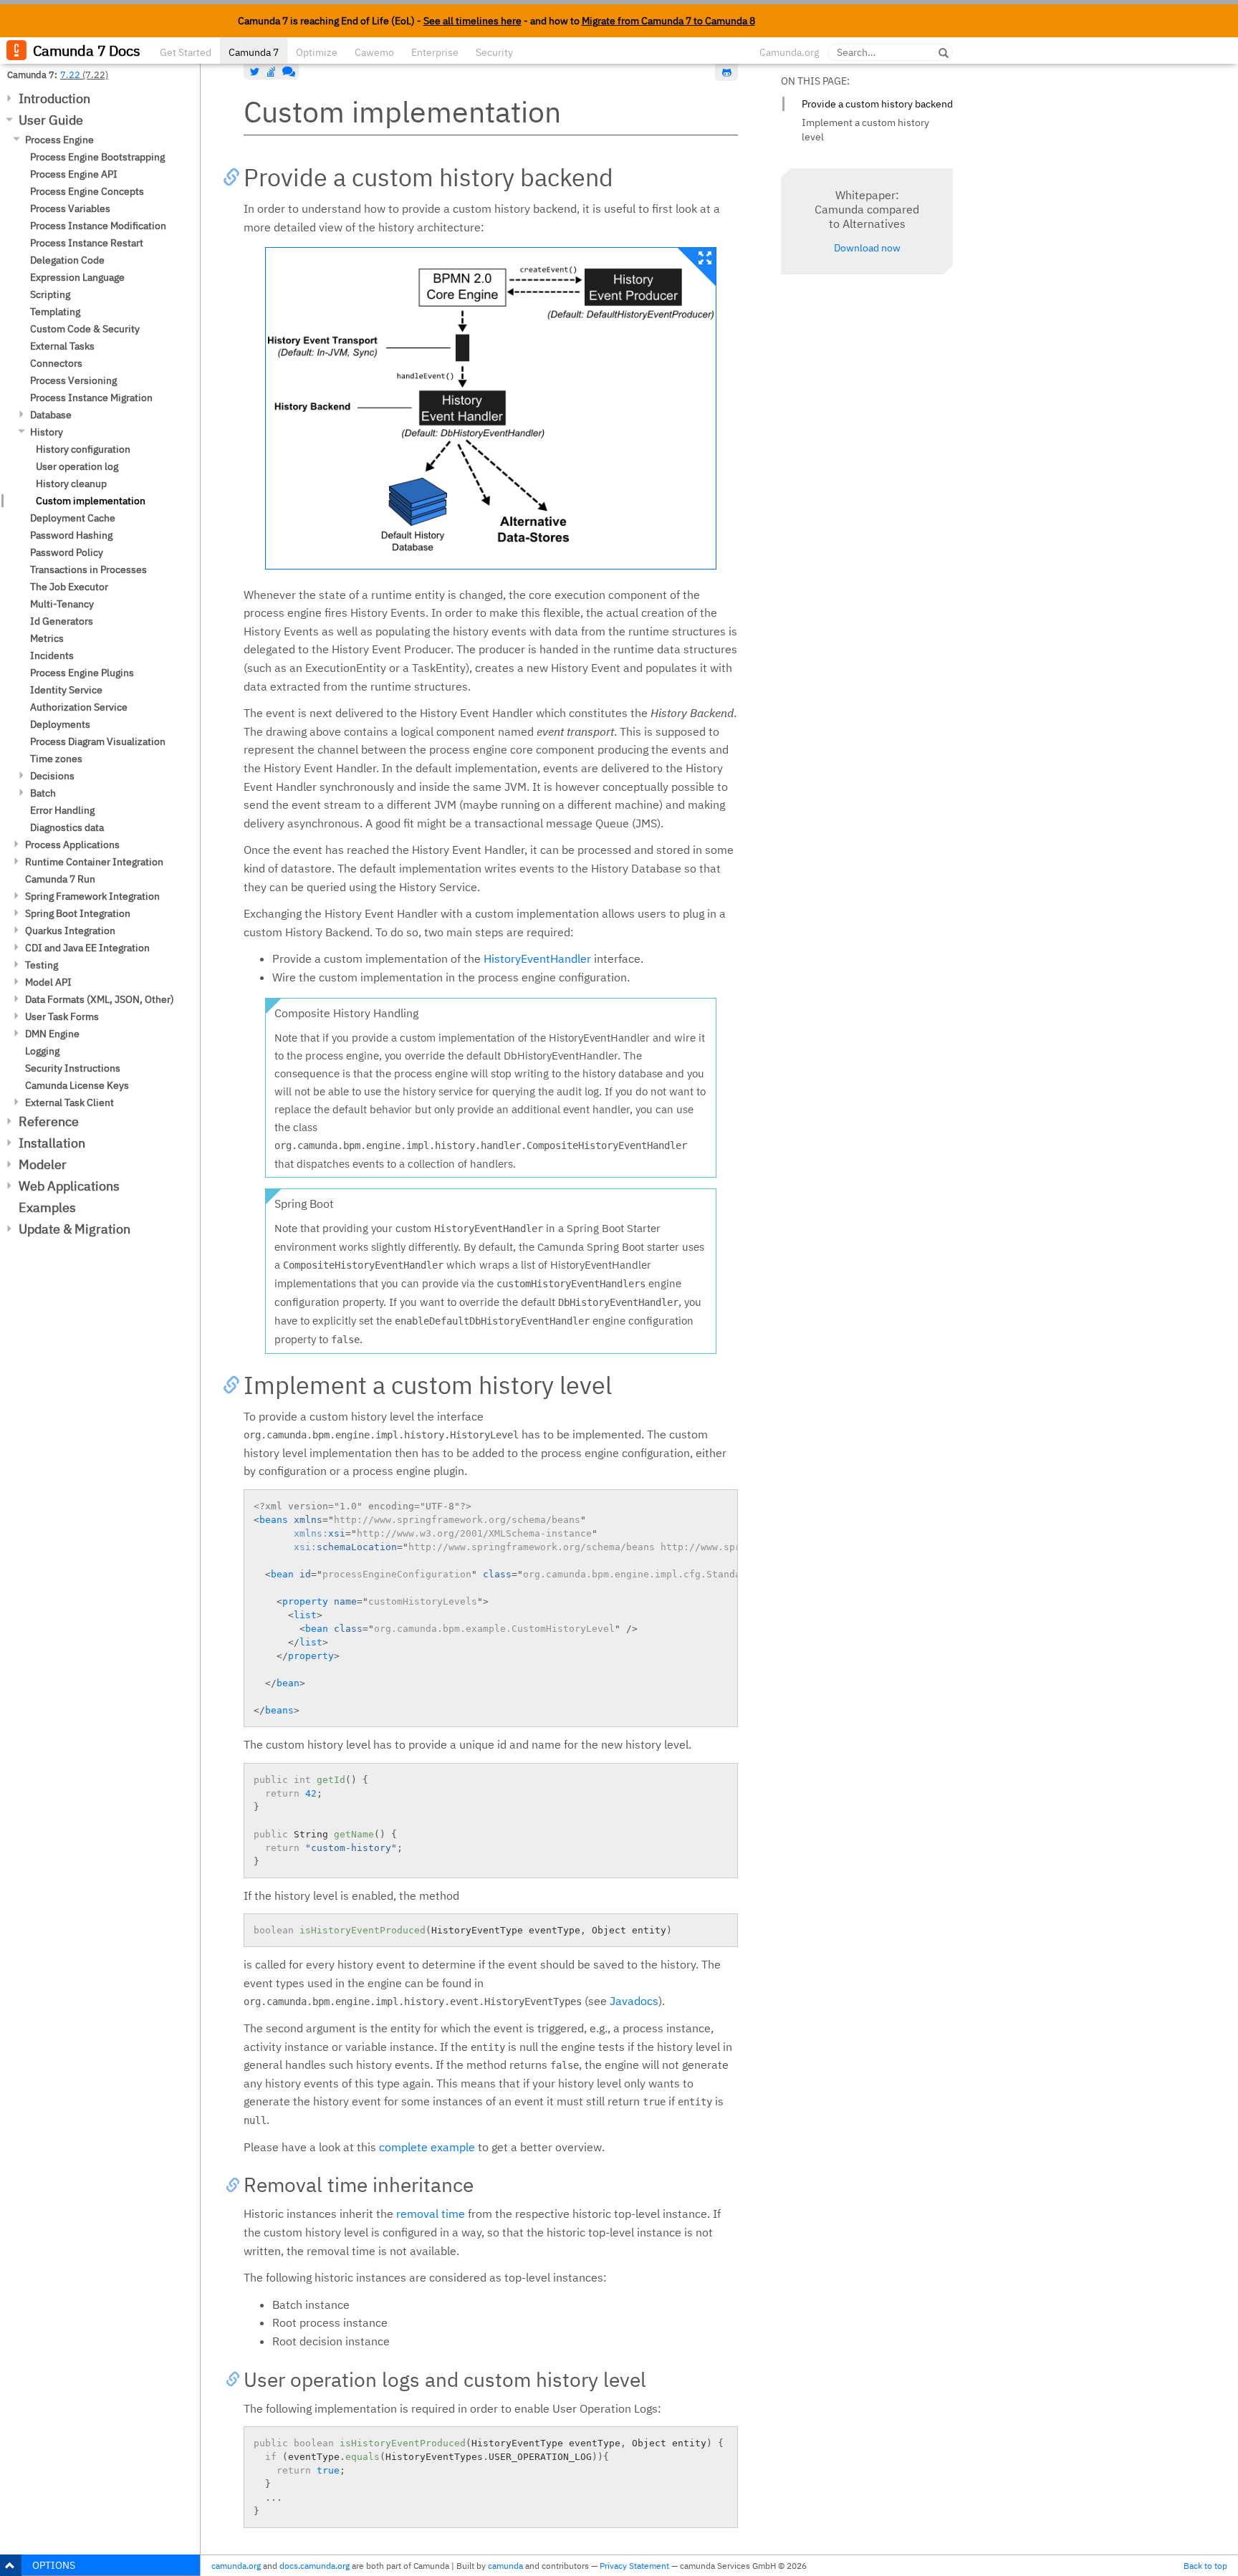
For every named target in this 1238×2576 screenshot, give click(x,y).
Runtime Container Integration (94, 862)
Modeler (43, 1164)
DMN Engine (52, 1034)
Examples (47, 1207)
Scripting (50, 294)
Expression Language (77, 277)
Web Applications (69, 1186)
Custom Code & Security (85, 329)
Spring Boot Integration (78, 913)
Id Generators (62, 621)
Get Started (186, 52)
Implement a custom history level (865, 130)
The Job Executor (69, 587)
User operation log (77, 466)
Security (494, 52)
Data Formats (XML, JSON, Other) (100, 999)
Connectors (56, 363)
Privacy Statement (634, 2566)
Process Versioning (73, 380)
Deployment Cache (73, 518)
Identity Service (66, 690)
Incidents (52, 655)
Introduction (54, 98)
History (47, 432)
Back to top (1205, 2566)
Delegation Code (67, 260)
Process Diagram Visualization (98, 741)
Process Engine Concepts (87, 191)
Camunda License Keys (77, 1085)
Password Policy (67, 552)
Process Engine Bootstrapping (97, 157)
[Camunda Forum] (287, 72)
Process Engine (59, 140)
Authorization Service (79, 707)
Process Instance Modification (98, 226)
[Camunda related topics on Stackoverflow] (272, 72)
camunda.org (236, 2566)
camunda (505, 2566)
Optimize (317, 52)
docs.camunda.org (315, 2566)
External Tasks (62, 346)
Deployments (60, 724)
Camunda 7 (254, 52)
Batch (43, 793)
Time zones (56, 759)
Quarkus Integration (70, 931)
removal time (431, 2214)
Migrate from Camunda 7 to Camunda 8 (668, 21)
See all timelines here (472, 21)
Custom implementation (91, 501)
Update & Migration (75, 1229)
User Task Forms (62, 1017)
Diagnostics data (67, 827)
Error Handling (62, 810)
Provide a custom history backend (877, 104)
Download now (867, 248)
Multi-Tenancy (62, 604)
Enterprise (435, 52)
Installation (52, 1143)
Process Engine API (74, 174)
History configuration (83, 449)
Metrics (47, 638)
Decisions (52, 776)
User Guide (51, 120)
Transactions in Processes (88, 569)
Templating (55, 312)
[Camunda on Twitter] (255, 72)
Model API (48, 982)
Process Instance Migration (91, 398)
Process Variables (70, 208)
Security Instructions (73, 1068)
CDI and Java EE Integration (87, 948)
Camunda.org (789, 52)
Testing (42, 965)
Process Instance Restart (87, 243)
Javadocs (634, 2001)
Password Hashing (71, 535)
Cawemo (374, 52)
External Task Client (69, 1102)
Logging (42, 1051)
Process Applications (72, 845)
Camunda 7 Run (60, 879)
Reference (49, 1121)
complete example (427, 2147)
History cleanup (71, 484)
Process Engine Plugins (82, 673)
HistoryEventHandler (537, 958)
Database (51, 415)
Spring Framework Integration (92, 896)
